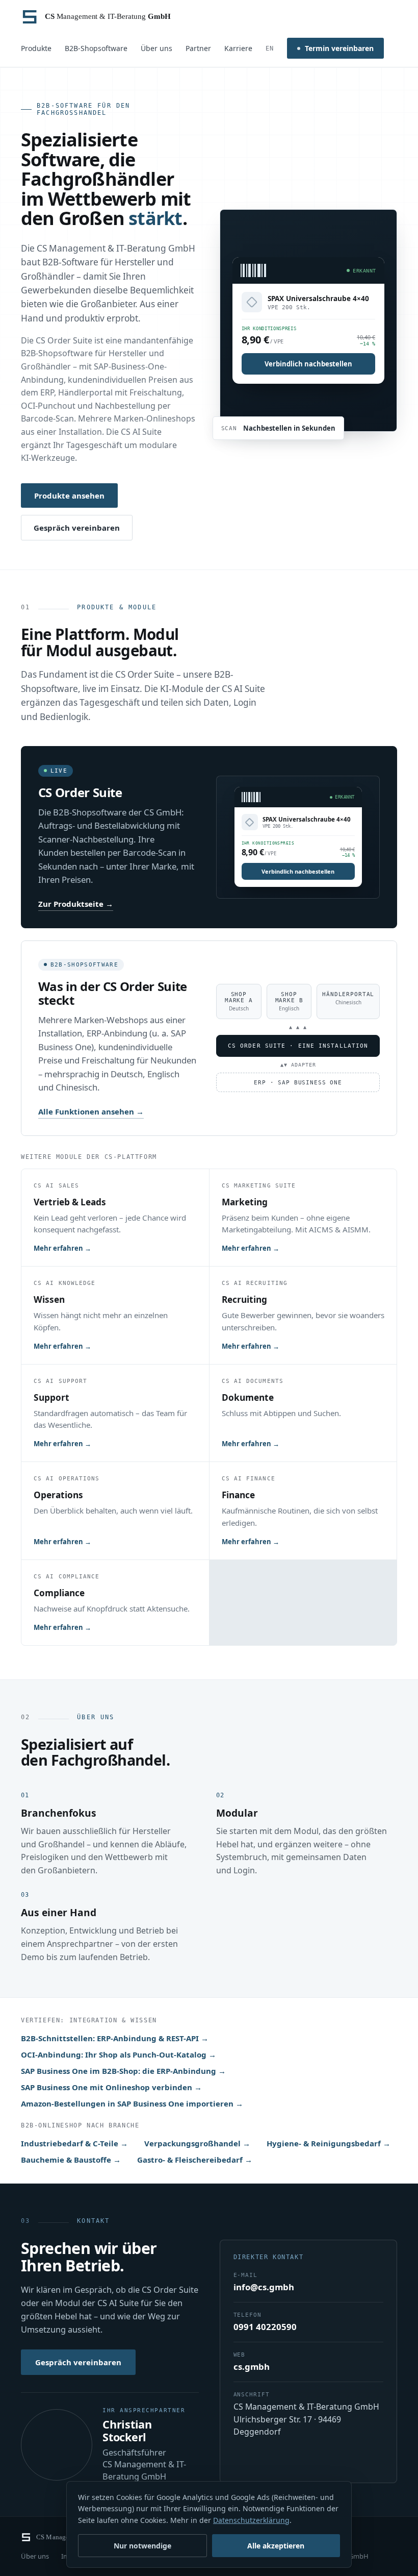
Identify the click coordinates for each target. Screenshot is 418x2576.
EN (270, 48)
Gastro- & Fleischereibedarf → (195, 2160)
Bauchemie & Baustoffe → (71, 2160)
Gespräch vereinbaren (77, 528)
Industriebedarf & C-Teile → (74, 2143)
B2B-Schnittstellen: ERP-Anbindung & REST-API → (115, 2038)
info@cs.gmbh (264, 2287)
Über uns (156, 48)
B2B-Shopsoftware (96, 48)
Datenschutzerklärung (251, 2520)
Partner (198, 48)
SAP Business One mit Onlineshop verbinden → (111, 2087)
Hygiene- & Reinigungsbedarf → (329, 2143)
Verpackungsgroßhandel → (197, 2143)
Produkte (36, 48)
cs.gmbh (252, 2367)
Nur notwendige (142, 2546)
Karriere (238, 48)
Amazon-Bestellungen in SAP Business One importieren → (132, 2103)
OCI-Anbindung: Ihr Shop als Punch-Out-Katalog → (119, 2054)
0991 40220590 (265, 2327)
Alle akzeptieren (276, 2546)
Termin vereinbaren (339, 48)
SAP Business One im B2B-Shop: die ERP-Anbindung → (123, 2071)
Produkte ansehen (69, 496)
